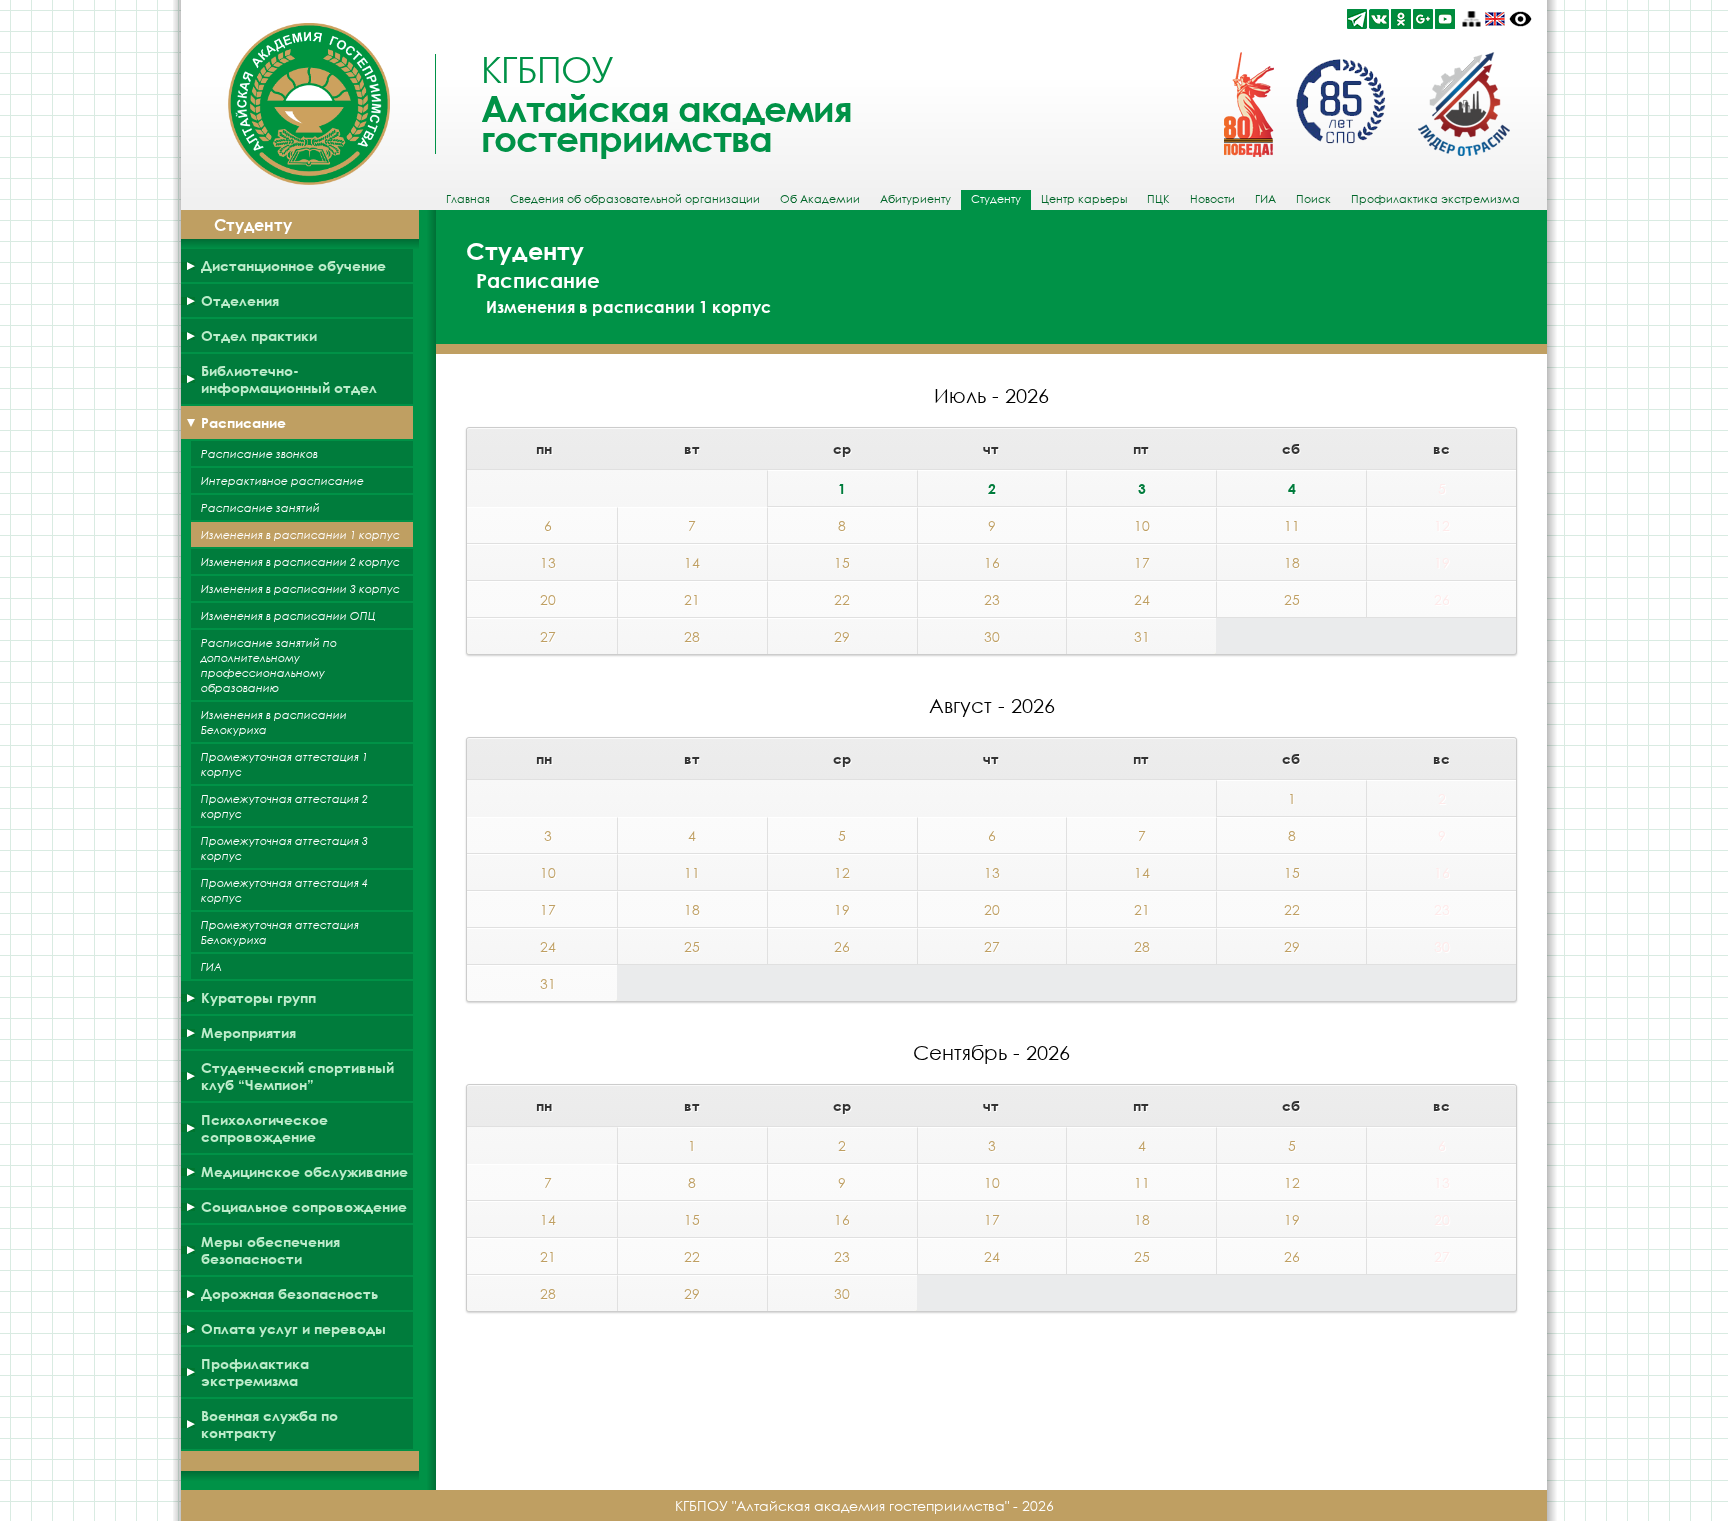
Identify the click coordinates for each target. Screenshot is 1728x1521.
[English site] (1495, 19)
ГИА (1265, 199)
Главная (468, 199)
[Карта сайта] (1471, 19)
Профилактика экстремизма (1435, 199)
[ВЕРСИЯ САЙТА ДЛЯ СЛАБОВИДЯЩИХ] (1520, 19)
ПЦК (1158, 199)
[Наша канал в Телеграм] (1357, 19)
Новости (1212, 199)
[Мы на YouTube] (1445, 19)
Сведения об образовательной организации (635, 199)
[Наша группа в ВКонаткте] (1379, 19)
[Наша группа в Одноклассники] (1401, 19)
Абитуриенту (915, 199)
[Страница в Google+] (1423, 19)
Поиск (1313, 199)
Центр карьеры (1084, 199)
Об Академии (820, 199)
